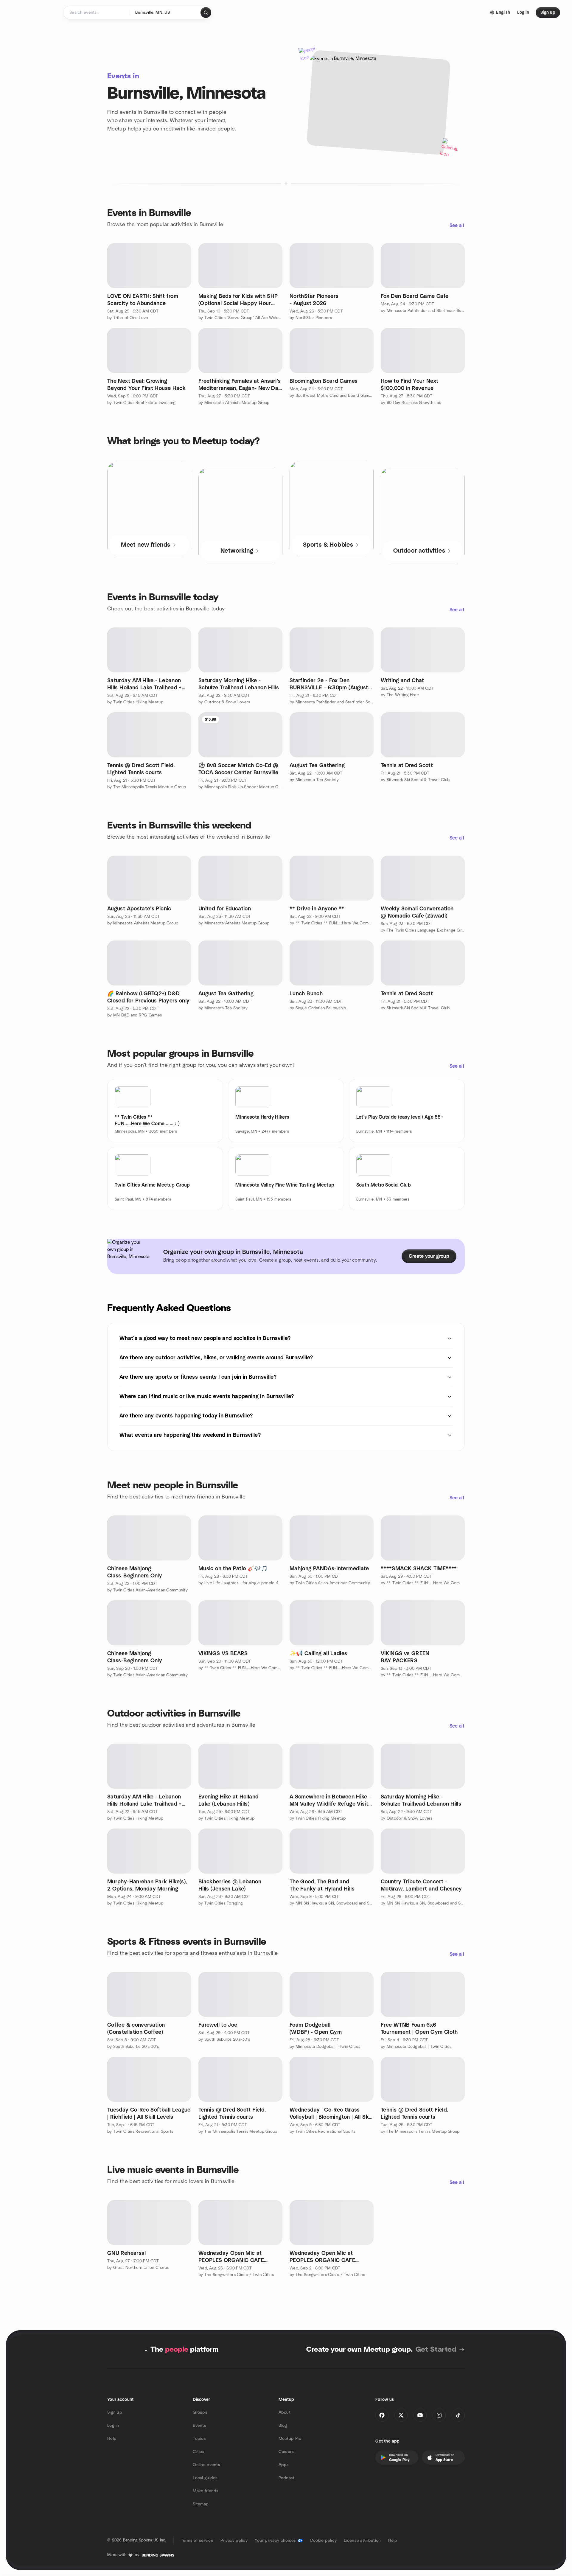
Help (112, 2439)
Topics (199, 2439)
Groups (200, 2412)
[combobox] (165, 13)
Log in (113, 2426)
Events (199, 2426)
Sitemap (201, 2504)
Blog (283, 2426)
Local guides (205, 2478)
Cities (199, 2452)
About (285, 2412)
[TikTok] (458, 2415)
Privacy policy (234, 2541)
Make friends (206, 2491)
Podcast (287, 2478)
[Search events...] (206, 13)
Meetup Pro (290, 2439)
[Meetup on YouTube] (420, 2415)
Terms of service (197, 2541)
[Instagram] (439, 2415)
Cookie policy (323, 2541)
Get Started (436, 2350)
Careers (286, 2452)
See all (457, 226)
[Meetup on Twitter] (401, 2415)
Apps (284, 2465)
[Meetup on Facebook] (382, 2415)
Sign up (115, 2412)
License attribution (362, 2541)
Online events (206, 2465)
